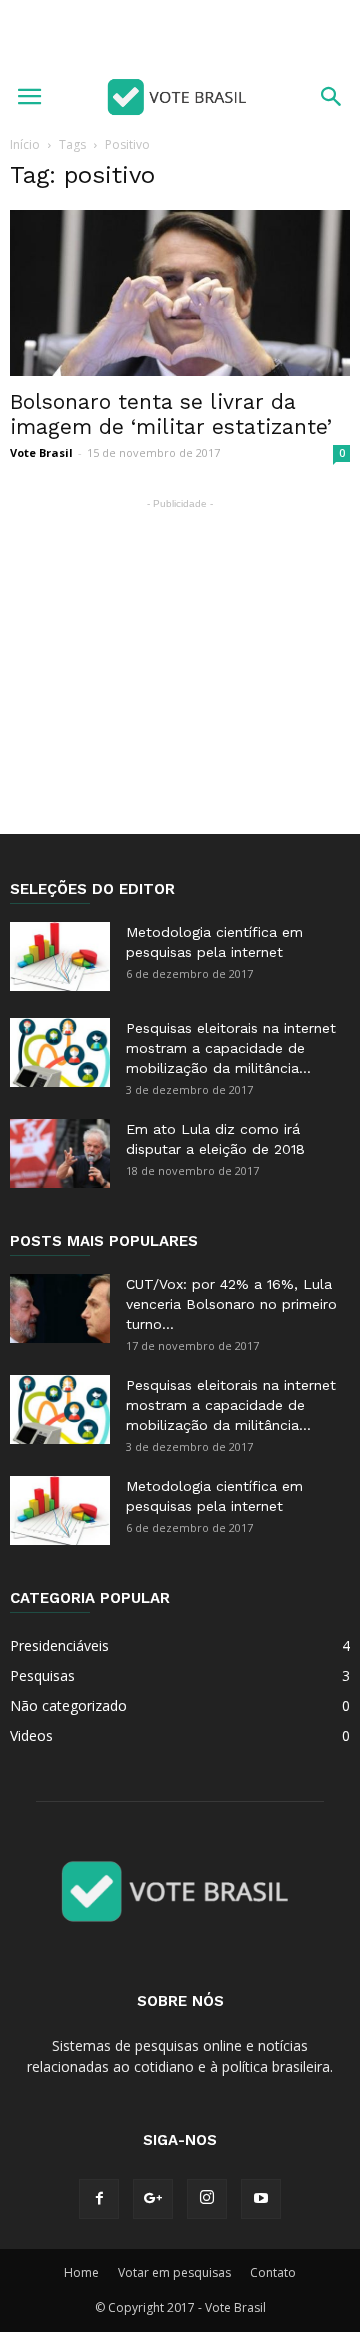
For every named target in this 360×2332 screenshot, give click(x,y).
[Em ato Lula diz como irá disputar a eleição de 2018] (60, 1153)
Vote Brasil (41, 452)
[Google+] (153, 2199)
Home (81, 2272)
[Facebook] (99, 2199)
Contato (273, 2272)
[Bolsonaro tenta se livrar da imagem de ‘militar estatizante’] (180, 293)
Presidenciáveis (59, 1645)
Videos (31, 1735)
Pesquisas (42, 1675)
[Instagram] (207, 2199)
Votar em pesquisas (174, 2272)
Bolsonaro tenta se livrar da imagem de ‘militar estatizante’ (171, 414)
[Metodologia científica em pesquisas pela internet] (60, 956)
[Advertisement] (180, 35)
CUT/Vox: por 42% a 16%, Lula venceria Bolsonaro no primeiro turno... (231, 1304)
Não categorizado (68, 1705)
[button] (332, 97)
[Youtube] (261, 2199)
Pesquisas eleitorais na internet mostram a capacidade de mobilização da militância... (231, 1048)
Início (25, 144)
